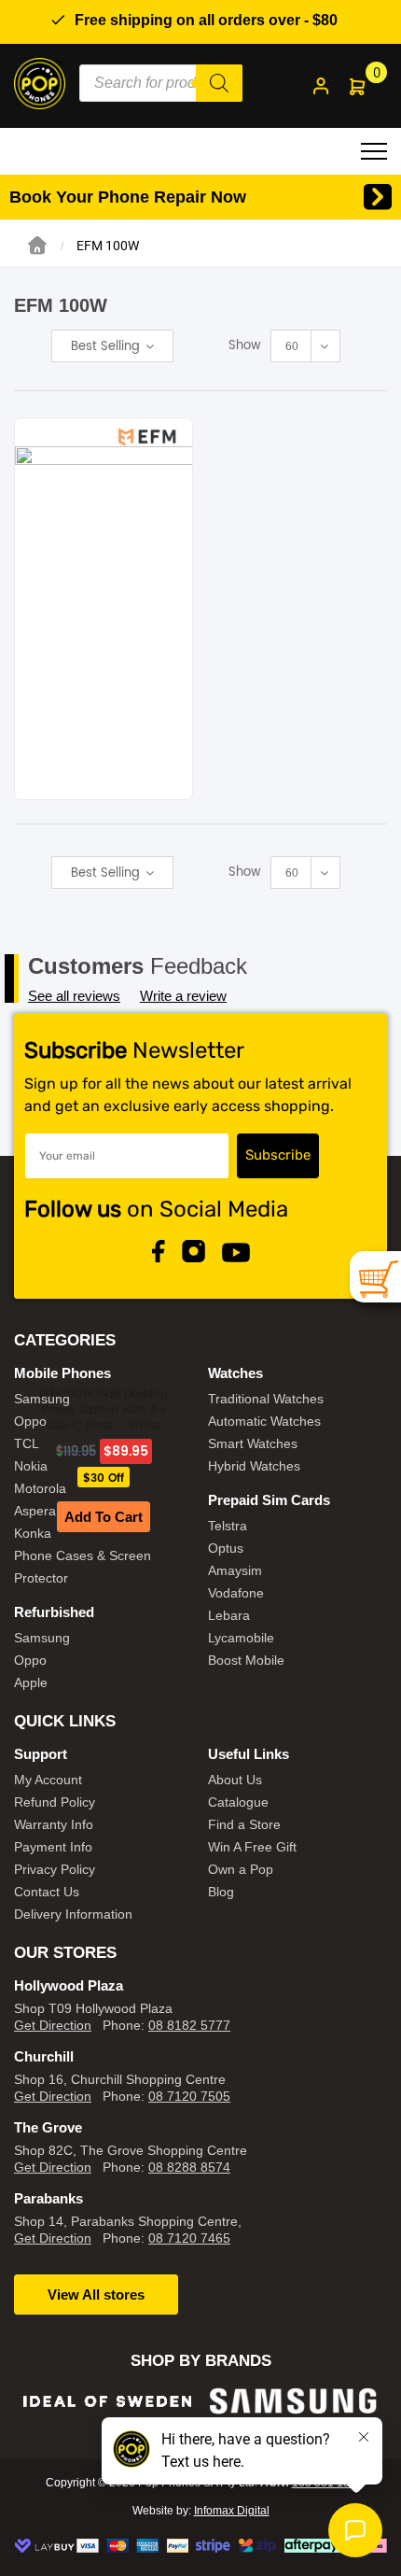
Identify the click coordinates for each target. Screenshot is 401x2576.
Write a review (183, 996)
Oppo (30, 1421)
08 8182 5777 (189, 2025)
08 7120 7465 (189, 2238)
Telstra (228, 1526)
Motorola (40, 1488)
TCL (27, 1443)
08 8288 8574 (189, 2167)
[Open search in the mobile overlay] (161, 83)
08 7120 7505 (189, 2096)
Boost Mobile (246, 1660)
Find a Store (244, 1824)
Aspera (35, 1511)
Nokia (31, 1466)
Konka (33, 1533)
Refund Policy (55, 1802)
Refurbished (54, 1612)
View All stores (96, 2294)
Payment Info (53, 1847)
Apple (31, 1682)
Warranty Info (54, 1824)
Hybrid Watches (254, 1466)
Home (37, 246)
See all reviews (74, 996)
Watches (235, 1373)
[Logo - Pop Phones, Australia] (40, 82)
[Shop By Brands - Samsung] (294, 2401)
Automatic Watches (264, 1421)
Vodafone (236, 1593)
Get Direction (53, 2025)
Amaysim (235, 1570)
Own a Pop (241, 1869)
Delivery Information (73, 1914)
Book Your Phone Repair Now (128, 197)
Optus (226, 1548)
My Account (48, 1780)
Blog (221, 1892)
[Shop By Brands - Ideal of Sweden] (107, 2401)
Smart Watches (253, 1443)
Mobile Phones (62, 1373)
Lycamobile (241, 1638)
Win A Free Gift (252, 1847)
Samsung (42, 1399)
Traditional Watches (266, 1399)
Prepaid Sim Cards (269, 1500)
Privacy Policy (55, 1869)
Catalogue (238, 1802)
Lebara (229, 1615)
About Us (235, 1780)
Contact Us (47, 1892)
